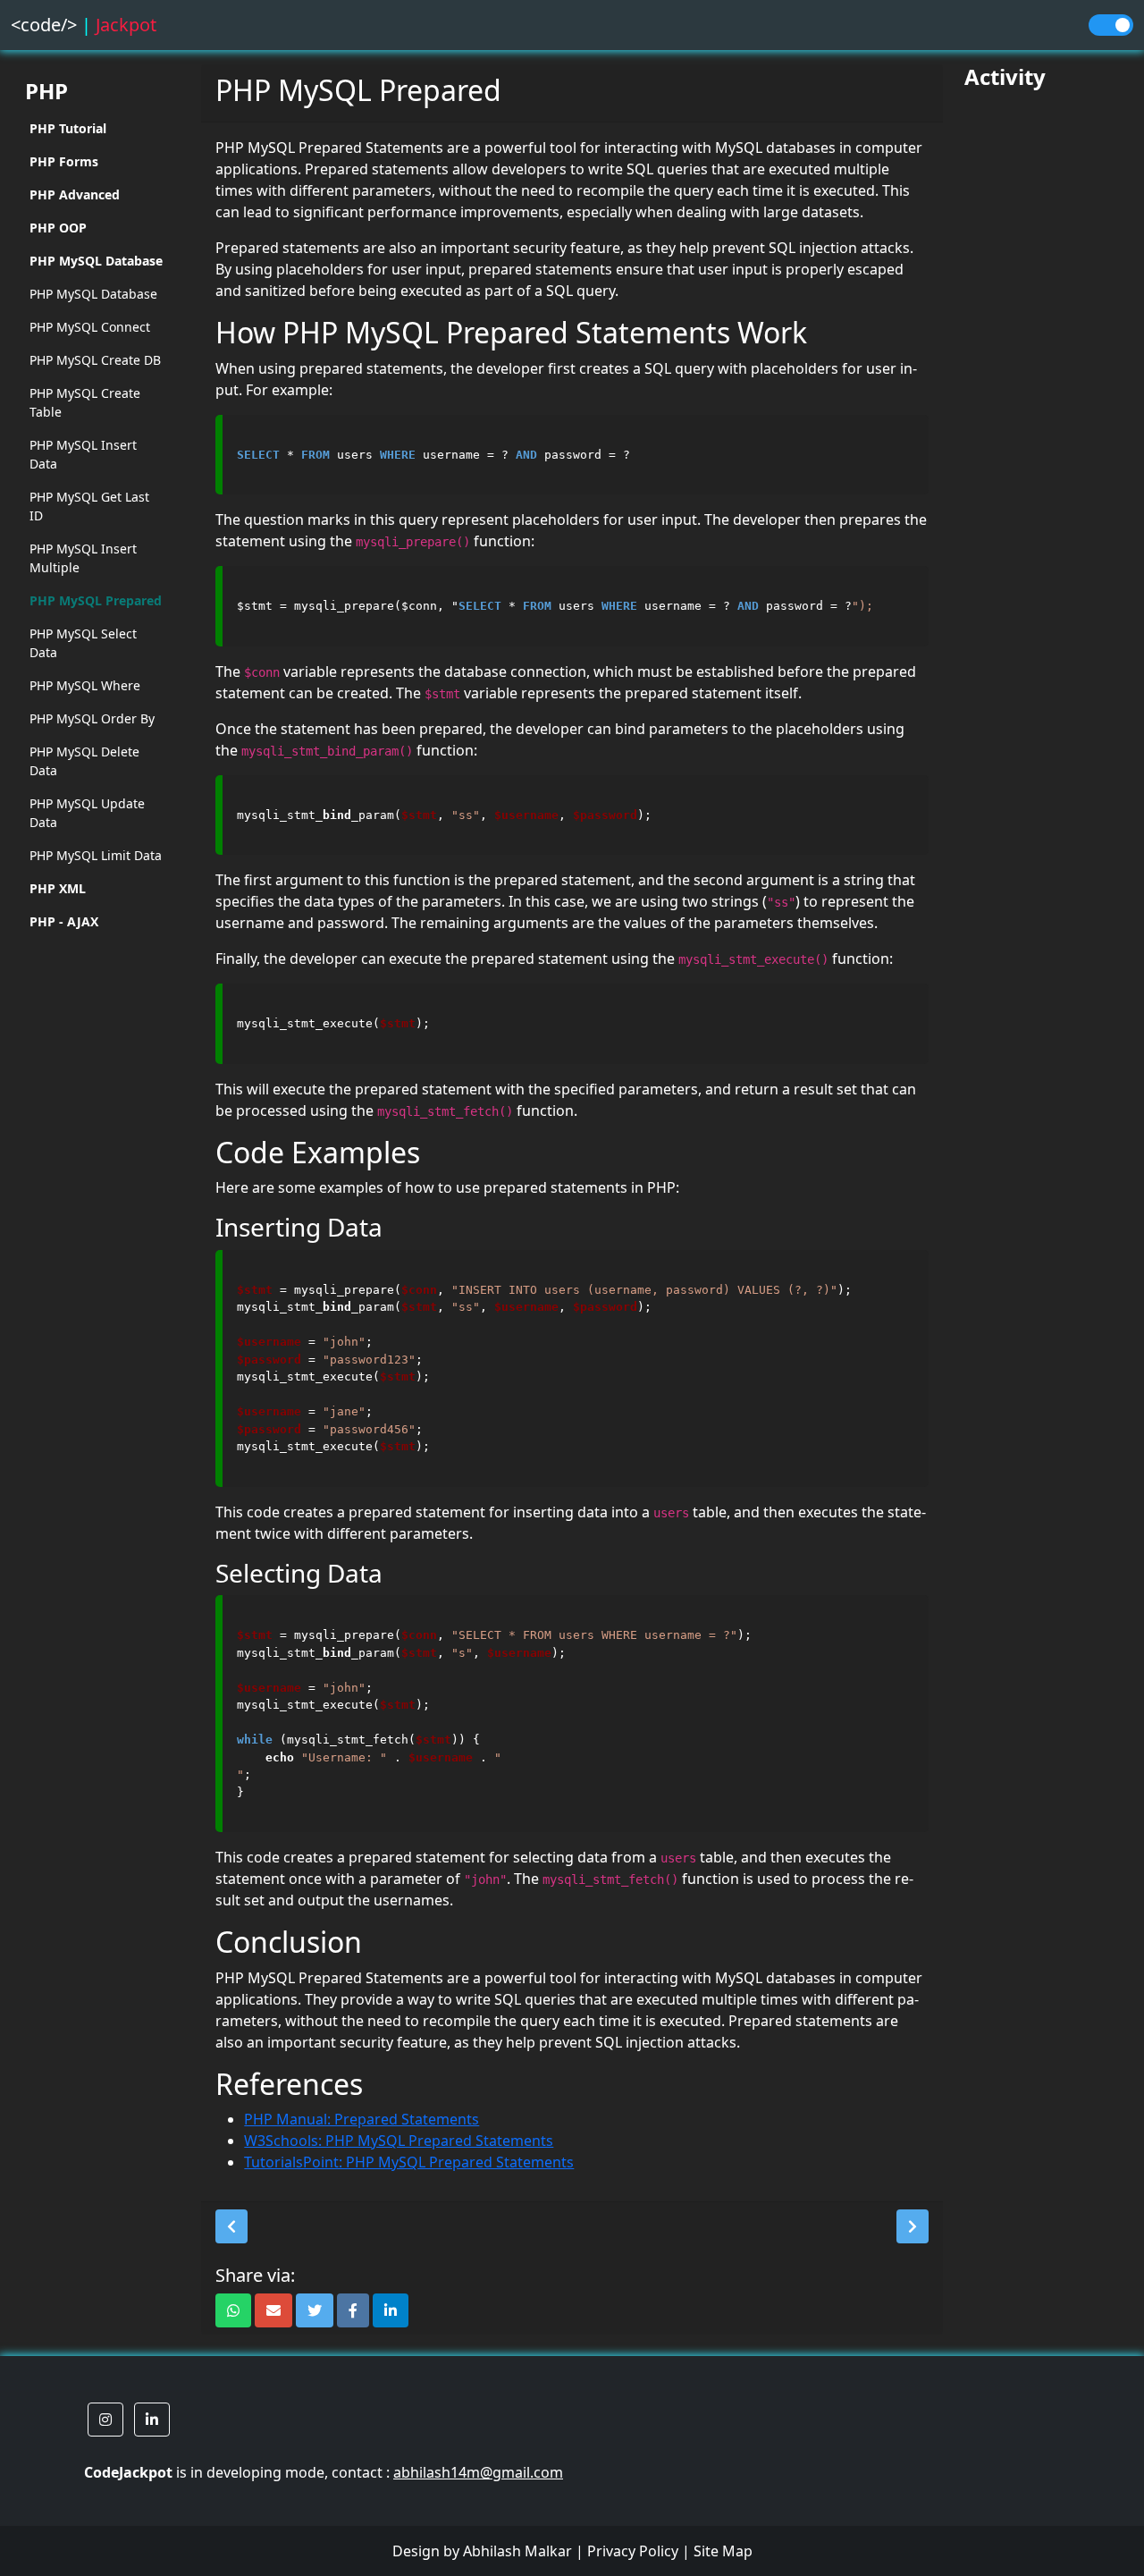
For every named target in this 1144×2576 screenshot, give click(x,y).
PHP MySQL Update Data (87, 813)
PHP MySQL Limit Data (96, 855)
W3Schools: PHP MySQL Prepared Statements (399, 2141)
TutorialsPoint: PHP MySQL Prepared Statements (409, 2162)
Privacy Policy (633, 2551)
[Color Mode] (1111, 25)
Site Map (723, 2551)
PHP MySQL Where (85, 685)
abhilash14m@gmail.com (478, 2472)
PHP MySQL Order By (92, 718)
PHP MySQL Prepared (96, 600)
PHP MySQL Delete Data (84, 761)
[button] (231, 2226)
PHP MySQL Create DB (95, 360)
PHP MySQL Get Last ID (89, 506)
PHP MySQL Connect (90, 327)
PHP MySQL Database (93, 294)
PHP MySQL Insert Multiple (83, 558)
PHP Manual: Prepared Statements (362, 2119)
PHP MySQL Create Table (85, 402)
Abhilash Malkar (517, 2551)
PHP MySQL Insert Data (83, 454)
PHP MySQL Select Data (83, 643)
